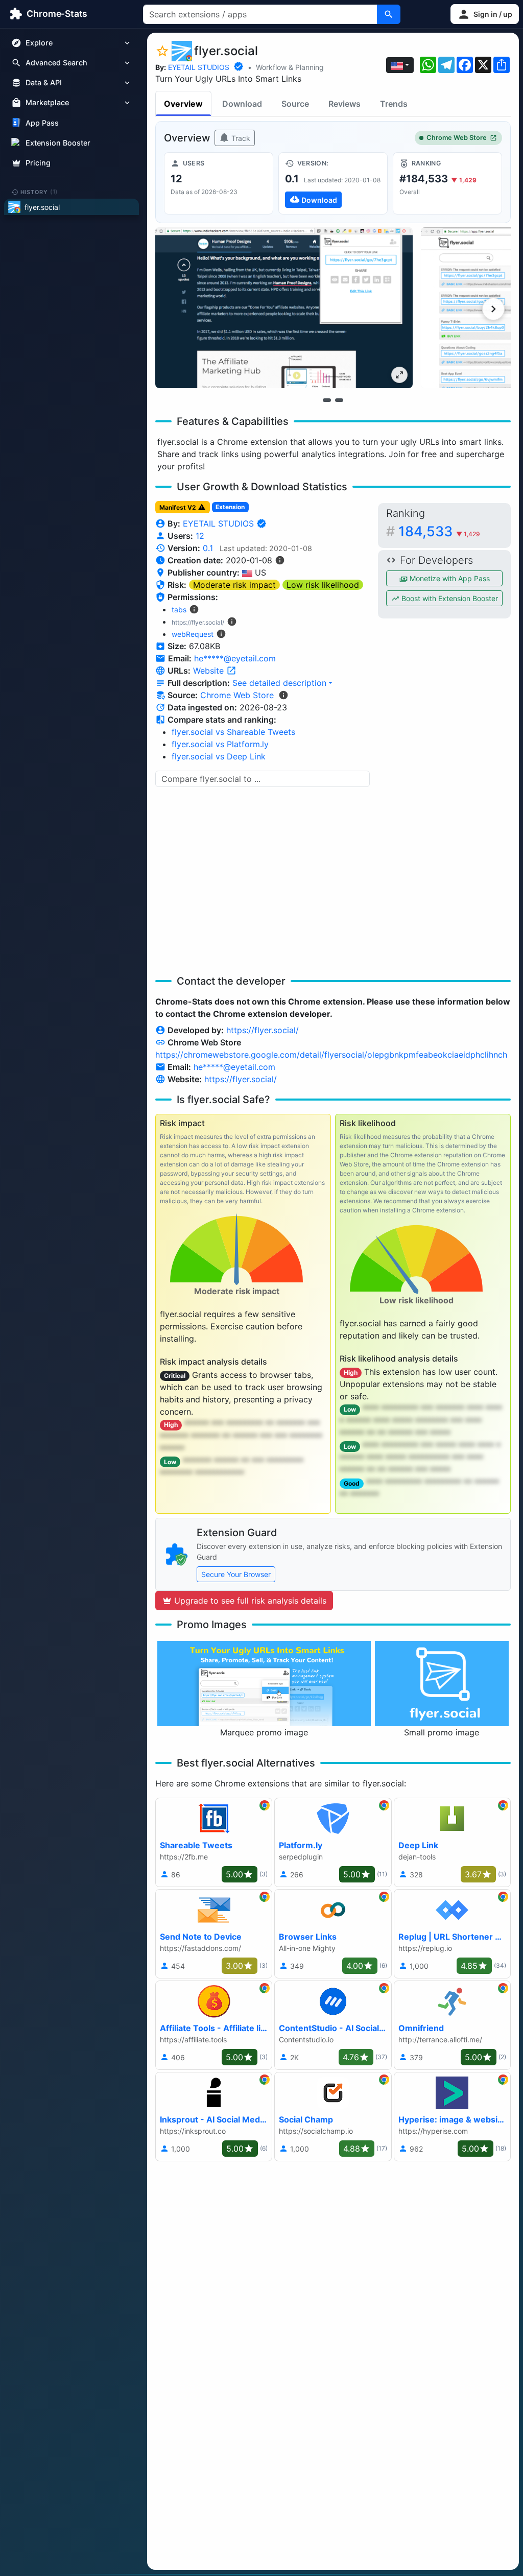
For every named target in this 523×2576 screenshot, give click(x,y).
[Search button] (389, 14)
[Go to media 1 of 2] (327, 400)
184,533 (439, 531)
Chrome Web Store (457, 138)
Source (295, 104)
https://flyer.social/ (263, 1030)
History (39, 192)
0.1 (208, 548)
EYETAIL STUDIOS (199, 67)
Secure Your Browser (236, 1574)
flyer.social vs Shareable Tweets (233, 732)
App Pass (42, 123)
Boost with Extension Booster (449, 598)
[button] (485, 14)
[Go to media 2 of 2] (339, 400)
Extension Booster (58, 143)
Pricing (38, 163)
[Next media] (493, 309)
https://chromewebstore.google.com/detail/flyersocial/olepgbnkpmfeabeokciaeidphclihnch (331, 1055)
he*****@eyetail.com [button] (235, 658)
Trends (394, 104)
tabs (179, 610)
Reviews (344, 104)
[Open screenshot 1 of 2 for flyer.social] (284, 308)
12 (200, 536)
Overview (183, 104)
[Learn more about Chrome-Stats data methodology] (283, 695)
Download (242, 104)
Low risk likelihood (323, 585)
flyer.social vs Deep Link (219, 756)
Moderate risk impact (234, 585)
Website (210, 671)
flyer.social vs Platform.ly (220, 744)
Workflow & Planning (290, 67)
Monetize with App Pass (449, 578)
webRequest (193, 634)
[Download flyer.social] (333, 183)
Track (240, 138)
